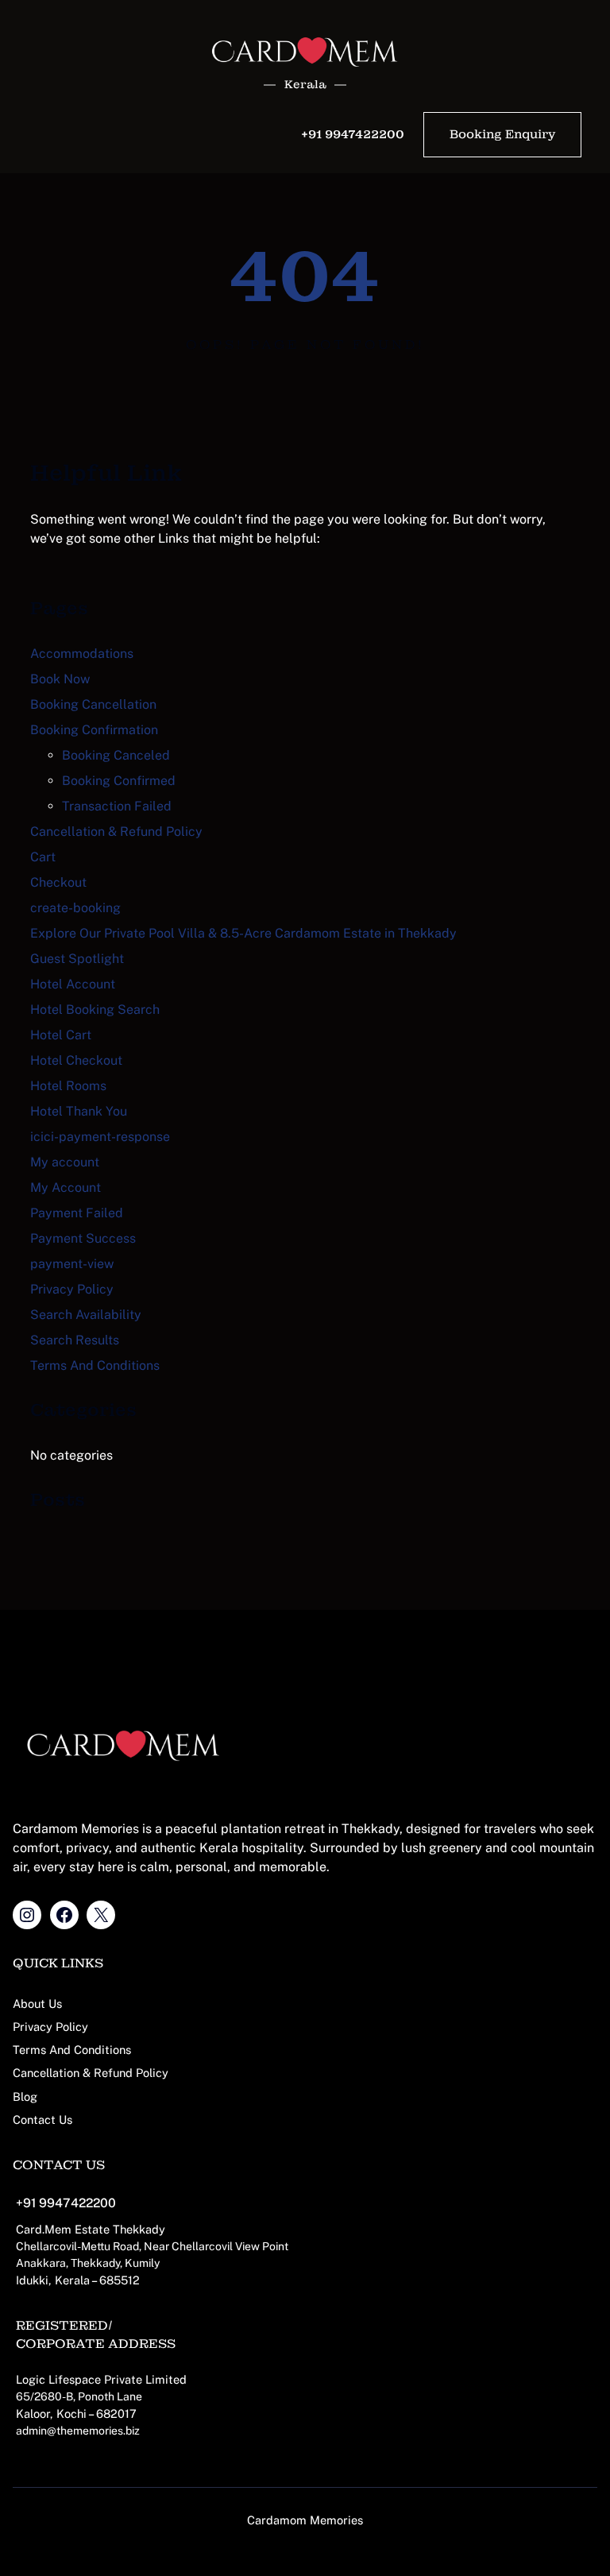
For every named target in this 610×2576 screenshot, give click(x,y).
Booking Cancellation (93, 704)
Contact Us (42, 2120)
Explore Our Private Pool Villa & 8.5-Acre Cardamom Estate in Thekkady (243, 933)
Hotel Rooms (68, 1086)
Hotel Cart (61, 1035)
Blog (25, 2096)
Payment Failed (77, 1213)
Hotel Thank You (79, 1111)
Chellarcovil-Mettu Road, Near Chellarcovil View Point (152, 2246)
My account (65, 1162)
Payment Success (83, 1238)
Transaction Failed (117, 806)
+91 (26, 2203)
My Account (66, 1187)
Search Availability (86, 1315)
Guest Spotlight (77, 959)
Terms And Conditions (95, 1365)
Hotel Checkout (76, 1060)
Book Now (60, 679)
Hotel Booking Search (95, 1010)
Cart (43, 857)
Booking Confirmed (119, 781)
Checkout (58, 882)
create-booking (75, 908)
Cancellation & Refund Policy (116, 832)
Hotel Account (73, 984)
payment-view (72, 1264)
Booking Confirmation (94, 730)
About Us (37, 2004)
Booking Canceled (116, 755)
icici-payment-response (100, 1137)
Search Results (75, 1340)
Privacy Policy (72, 1289)
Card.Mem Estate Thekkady (91, 2229)
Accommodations (82, 654)
